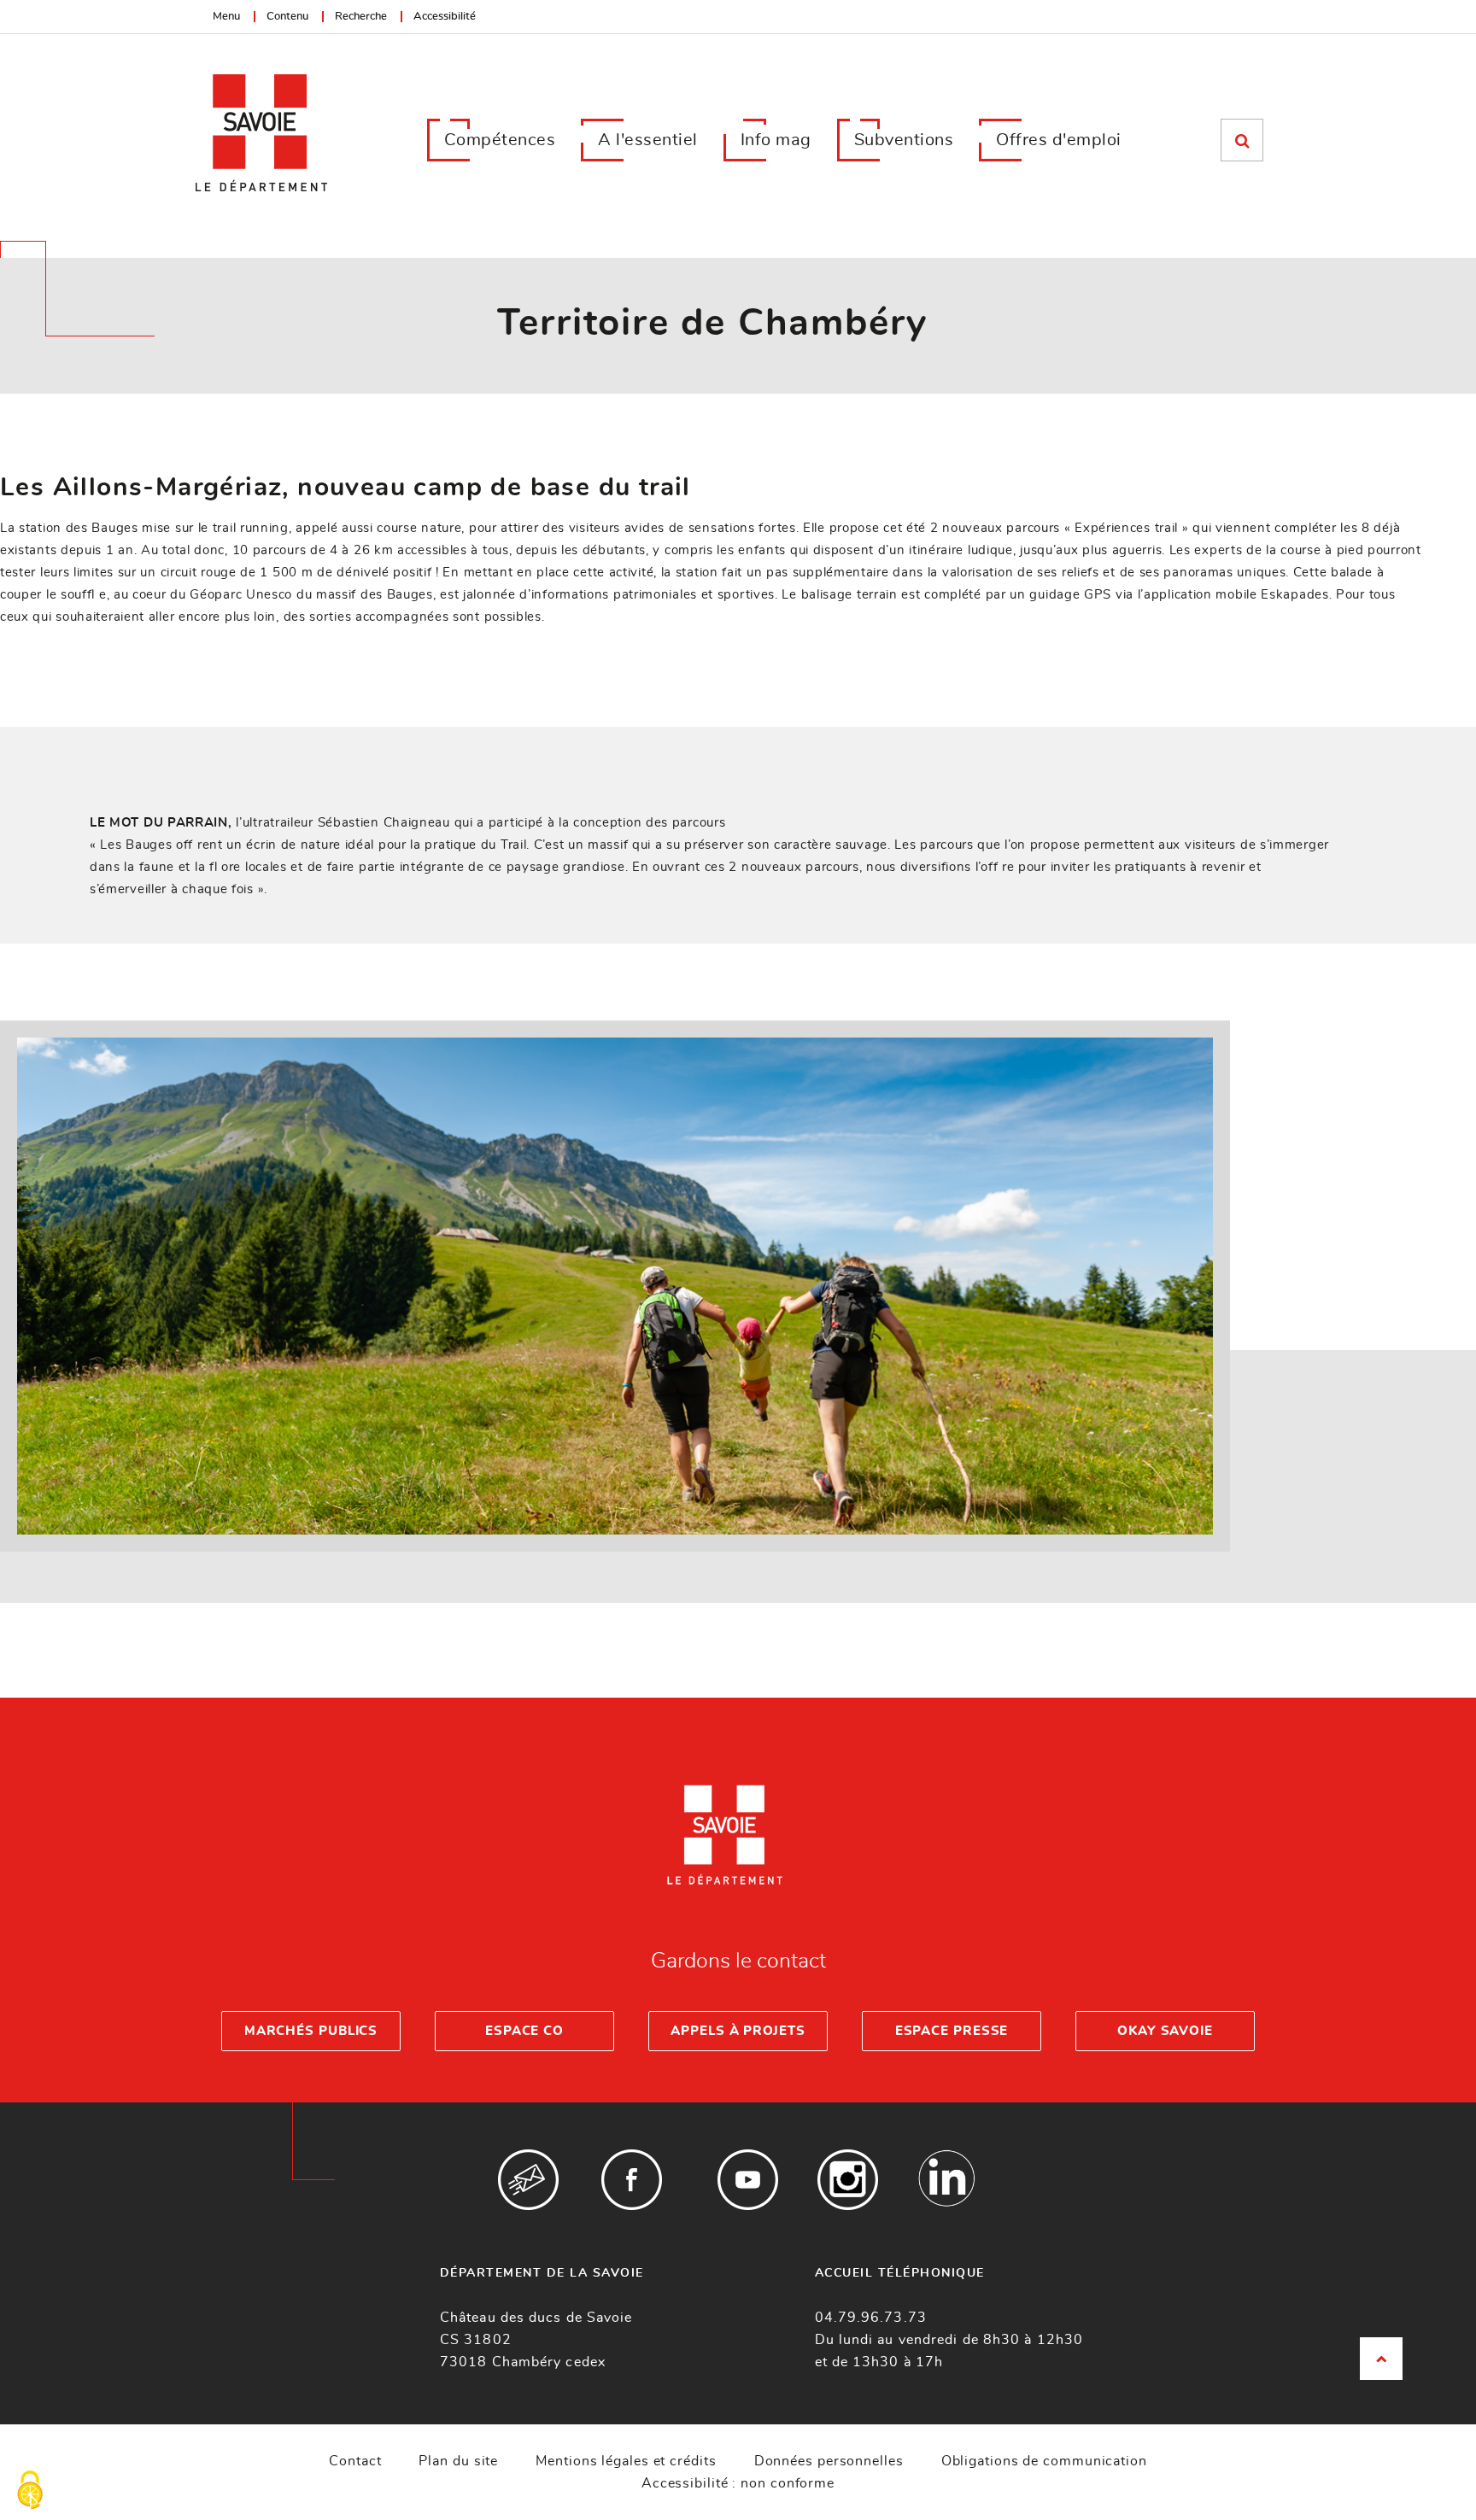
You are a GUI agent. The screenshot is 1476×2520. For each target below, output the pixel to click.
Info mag (776, 140)
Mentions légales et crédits (626, 2461)
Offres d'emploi (1059, 140)
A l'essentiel (648, 140)
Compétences (500, 140)
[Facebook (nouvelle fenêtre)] (632, 2180)
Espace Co (524, 2031)
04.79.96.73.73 (871, 2318)
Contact (355, 2461)
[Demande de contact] (528, 2180)
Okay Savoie (1165, 2031)
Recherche (361, 17)
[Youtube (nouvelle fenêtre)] (748, 2180)
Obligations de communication (1044, 2461)
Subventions (904, 140)
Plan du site (458, 2461)
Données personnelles (829, 2461)
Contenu (287, 17)
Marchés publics (311, 2031)
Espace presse (952, 2031)
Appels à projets (738, 2031)
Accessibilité (445, 17)
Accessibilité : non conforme (738, 2483)
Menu (226, 17)
